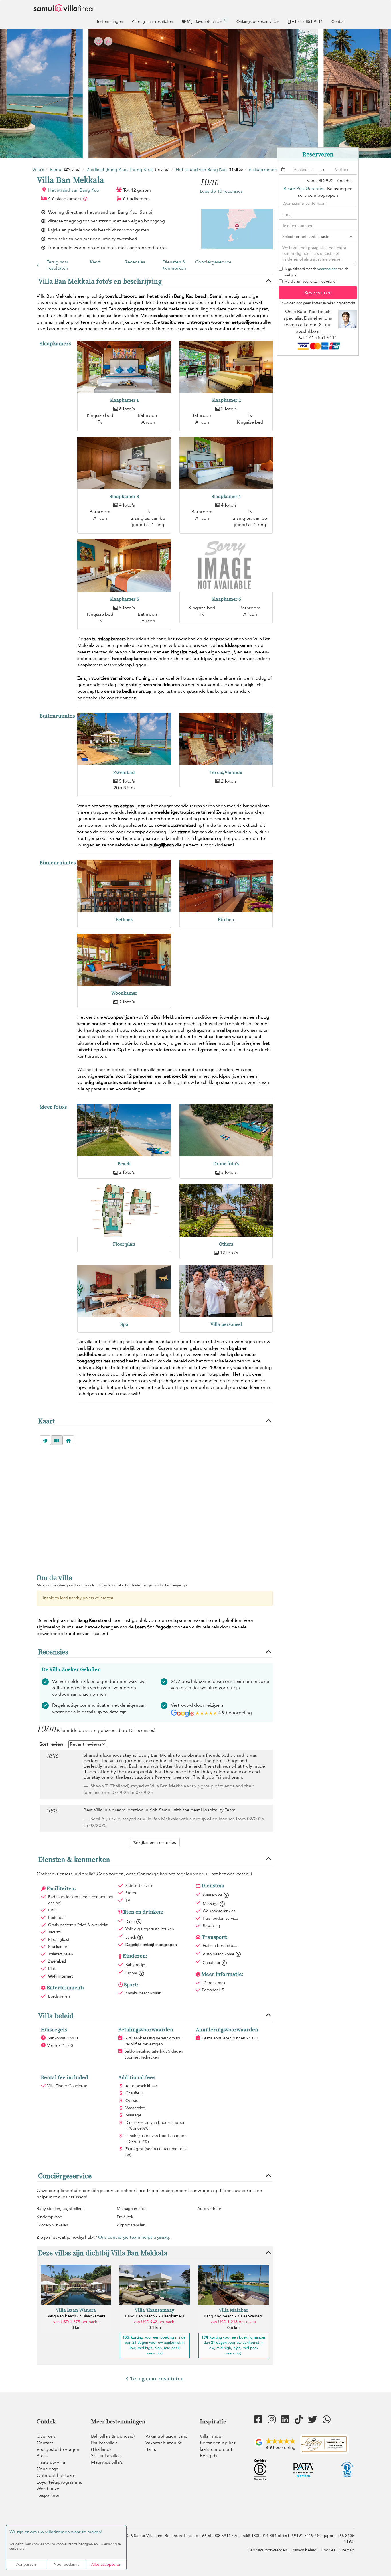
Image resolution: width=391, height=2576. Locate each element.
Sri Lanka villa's (106, 2456)
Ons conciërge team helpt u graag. (134, 2237)
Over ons (46, 2436)
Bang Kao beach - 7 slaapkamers (155, 2316)
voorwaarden (327, 269)
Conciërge (48, 2469)
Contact (339, 22)
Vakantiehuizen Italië (166, 2436)
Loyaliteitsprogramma (60, 2482)
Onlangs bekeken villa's (258, 22)
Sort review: (52, 1744)
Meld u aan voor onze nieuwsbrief (311, 281)
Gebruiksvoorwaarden (267, 2550)
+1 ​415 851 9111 (307, 22)
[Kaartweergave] (57, 1440)
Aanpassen (26, 2564)
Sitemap (347, 2550)
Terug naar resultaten (154, 22)
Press (42, 2456)
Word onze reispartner (48, 2492)
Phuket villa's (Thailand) (104, 2446)
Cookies (328, 2550)
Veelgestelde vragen (58, 2449)
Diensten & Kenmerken (174, 265)
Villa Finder (211, 2436)
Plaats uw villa (51, 2462)
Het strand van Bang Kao (74, 190)
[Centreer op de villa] (68, 1440)
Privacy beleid (304, 2550)
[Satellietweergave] (45, 1440)
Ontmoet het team (56, 2475)
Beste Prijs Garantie (303, 189)
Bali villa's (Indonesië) (113, 2436)
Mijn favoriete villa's (207, 21)
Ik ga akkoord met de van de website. (317, 272)
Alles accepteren (106, 2564)
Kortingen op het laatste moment (218, 2446)
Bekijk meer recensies (155, 1842)
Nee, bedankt (66, 2564)
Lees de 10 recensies (221, 191)
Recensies (135, 262)
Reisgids (209, 2456)
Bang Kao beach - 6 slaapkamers (76, 2316)
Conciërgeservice (213, 262)
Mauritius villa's (107, 2462)
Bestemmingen (109, 22)
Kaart (95, 262)
